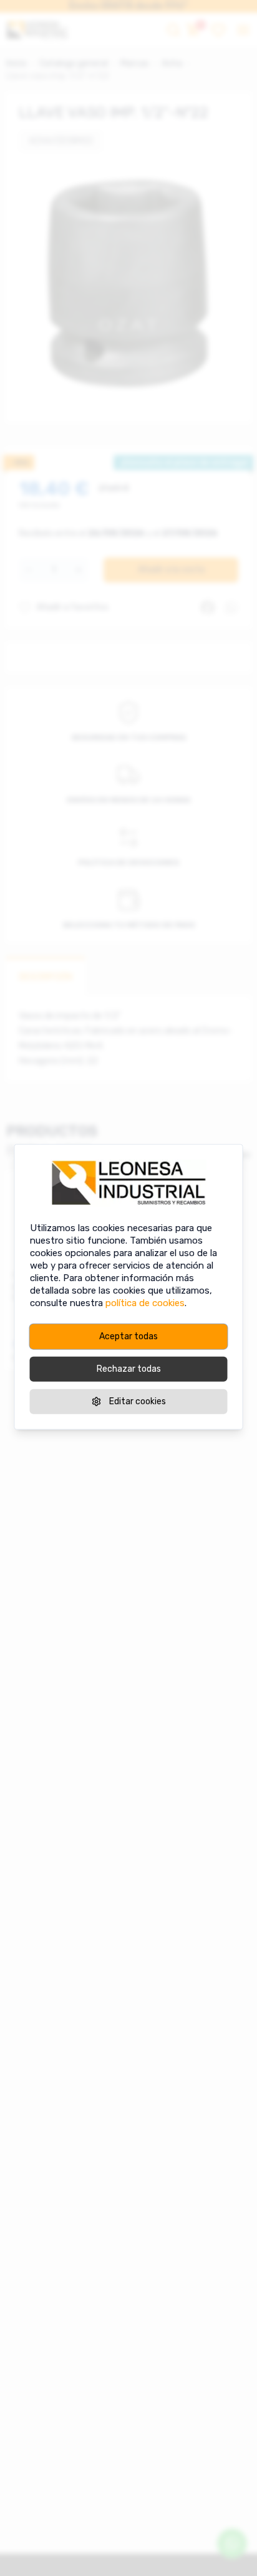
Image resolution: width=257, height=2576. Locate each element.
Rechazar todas (129, 1369)
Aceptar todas (128, 1336)
